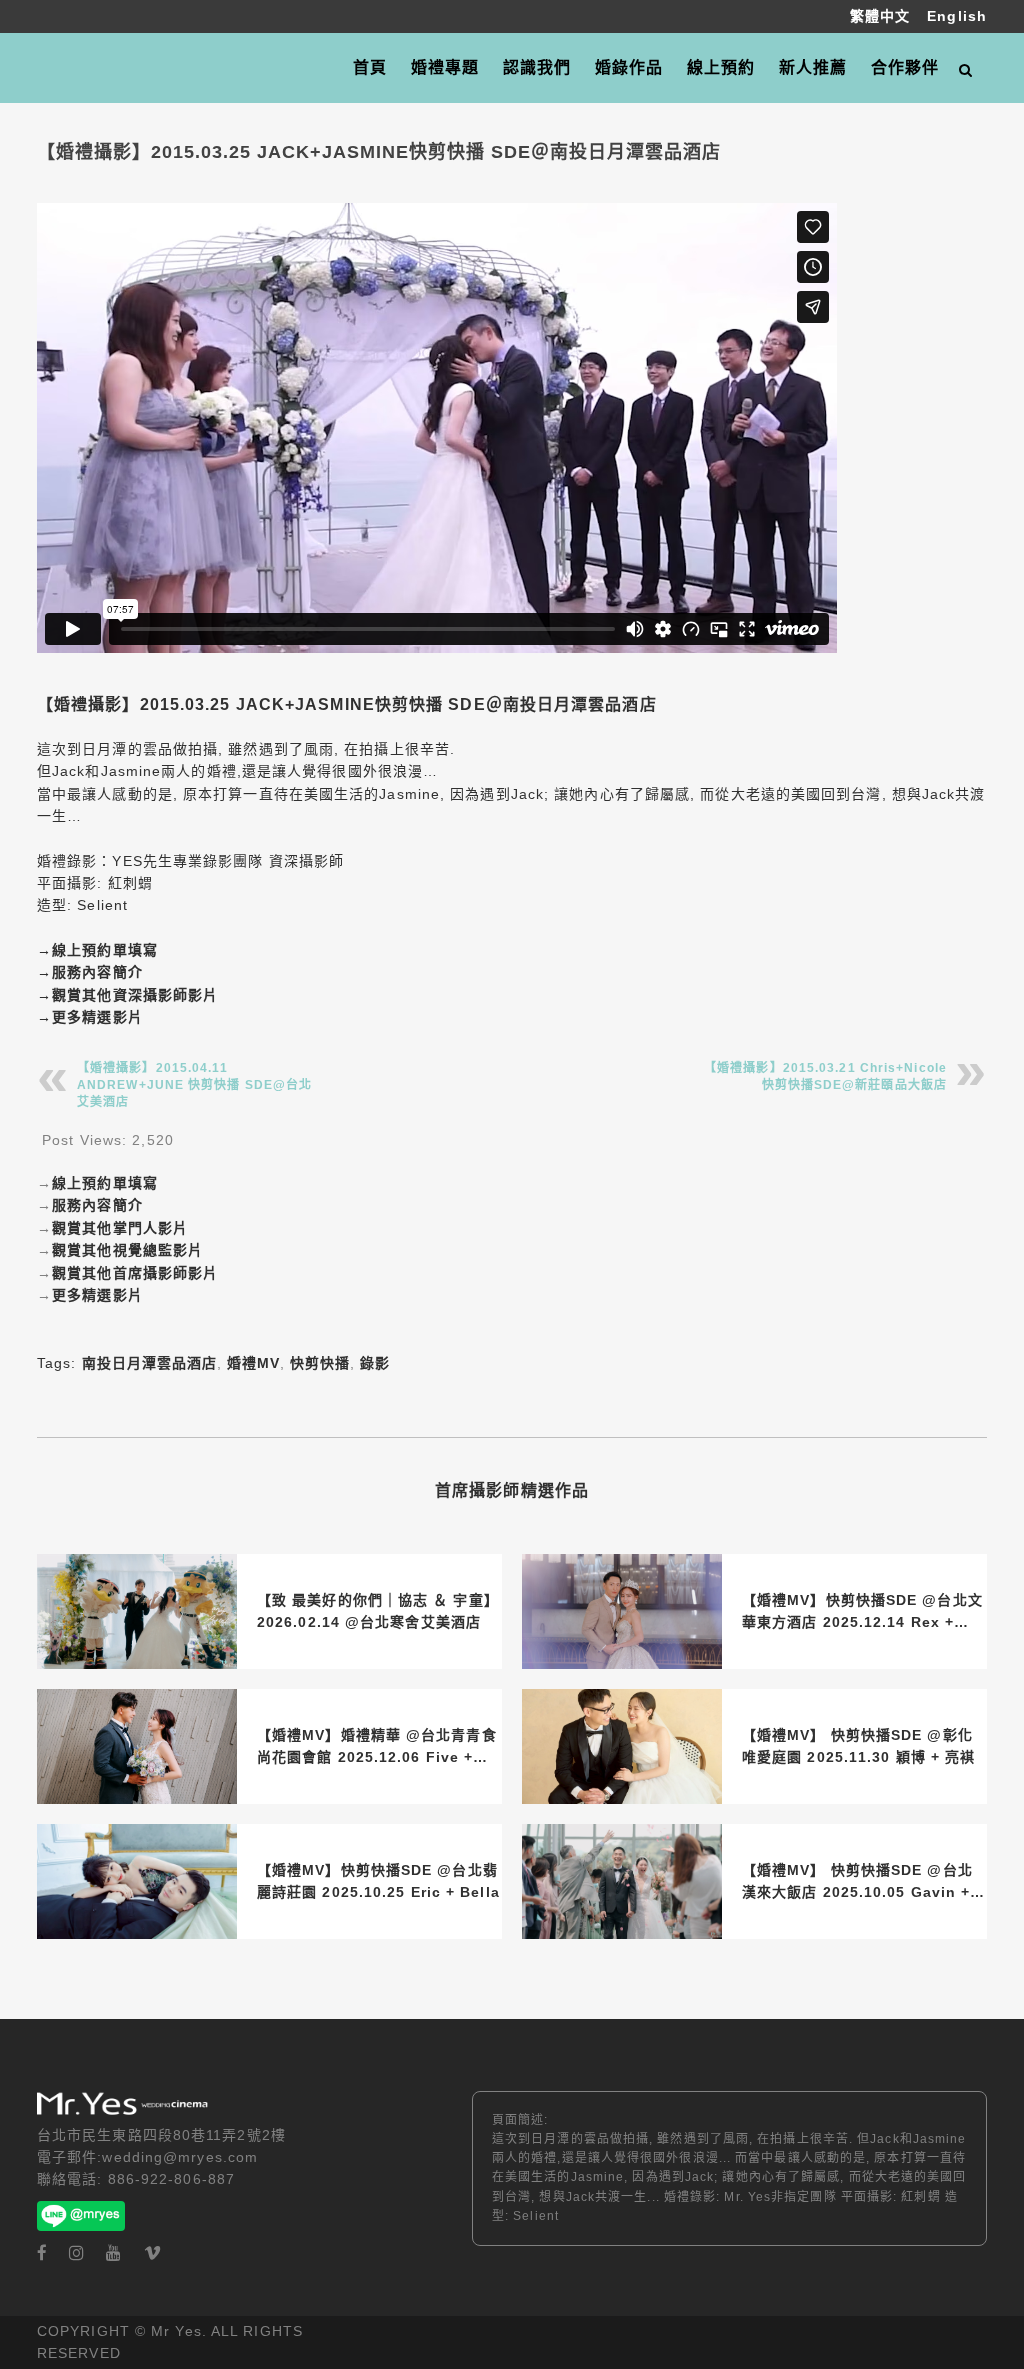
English (957, 16)
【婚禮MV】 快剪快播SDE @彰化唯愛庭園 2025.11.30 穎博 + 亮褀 (858, 1746)
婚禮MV (253, 1363)
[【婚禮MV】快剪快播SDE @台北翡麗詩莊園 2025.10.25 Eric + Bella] (137, 1881)
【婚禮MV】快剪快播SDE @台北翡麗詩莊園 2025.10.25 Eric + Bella (378, 1881)
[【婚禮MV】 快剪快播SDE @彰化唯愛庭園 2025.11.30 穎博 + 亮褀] (622, 1746)
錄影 (375, 1363)
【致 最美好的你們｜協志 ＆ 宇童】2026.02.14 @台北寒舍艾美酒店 (378, 1611)
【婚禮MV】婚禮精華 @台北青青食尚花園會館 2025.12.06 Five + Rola (377, 1748)
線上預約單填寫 (105, 950)
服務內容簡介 (97, 972)
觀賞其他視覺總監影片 (127, 1250)
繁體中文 (883, 16)
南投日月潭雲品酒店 (149, 1363)
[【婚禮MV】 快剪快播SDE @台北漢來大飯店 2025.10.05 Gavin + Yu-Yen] (622, 1881)
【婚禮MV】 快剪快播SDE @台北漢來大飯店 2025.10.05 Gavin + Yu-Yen (857, 1883)
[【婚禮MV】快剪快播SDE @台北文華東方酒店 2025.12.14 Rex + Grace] (622, 1611)
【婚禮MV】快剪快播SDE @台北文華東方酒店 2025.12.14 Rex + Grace (862, 1613)
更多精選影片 (97, 1017)
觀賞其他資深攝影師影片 (135, 995)
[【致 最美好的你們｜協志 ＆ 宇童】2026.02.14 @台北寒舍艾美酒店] (137, 1611)
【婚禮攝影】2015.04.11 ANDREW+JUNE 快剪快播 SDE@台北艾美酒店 (194, 1085)
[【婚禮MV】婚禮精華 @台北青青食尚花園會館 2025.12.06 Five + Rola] (137, 1746)
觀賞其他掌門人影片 (120, 1228)
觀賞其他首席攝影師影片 (135, 1273)
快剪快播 (320, 1363)
